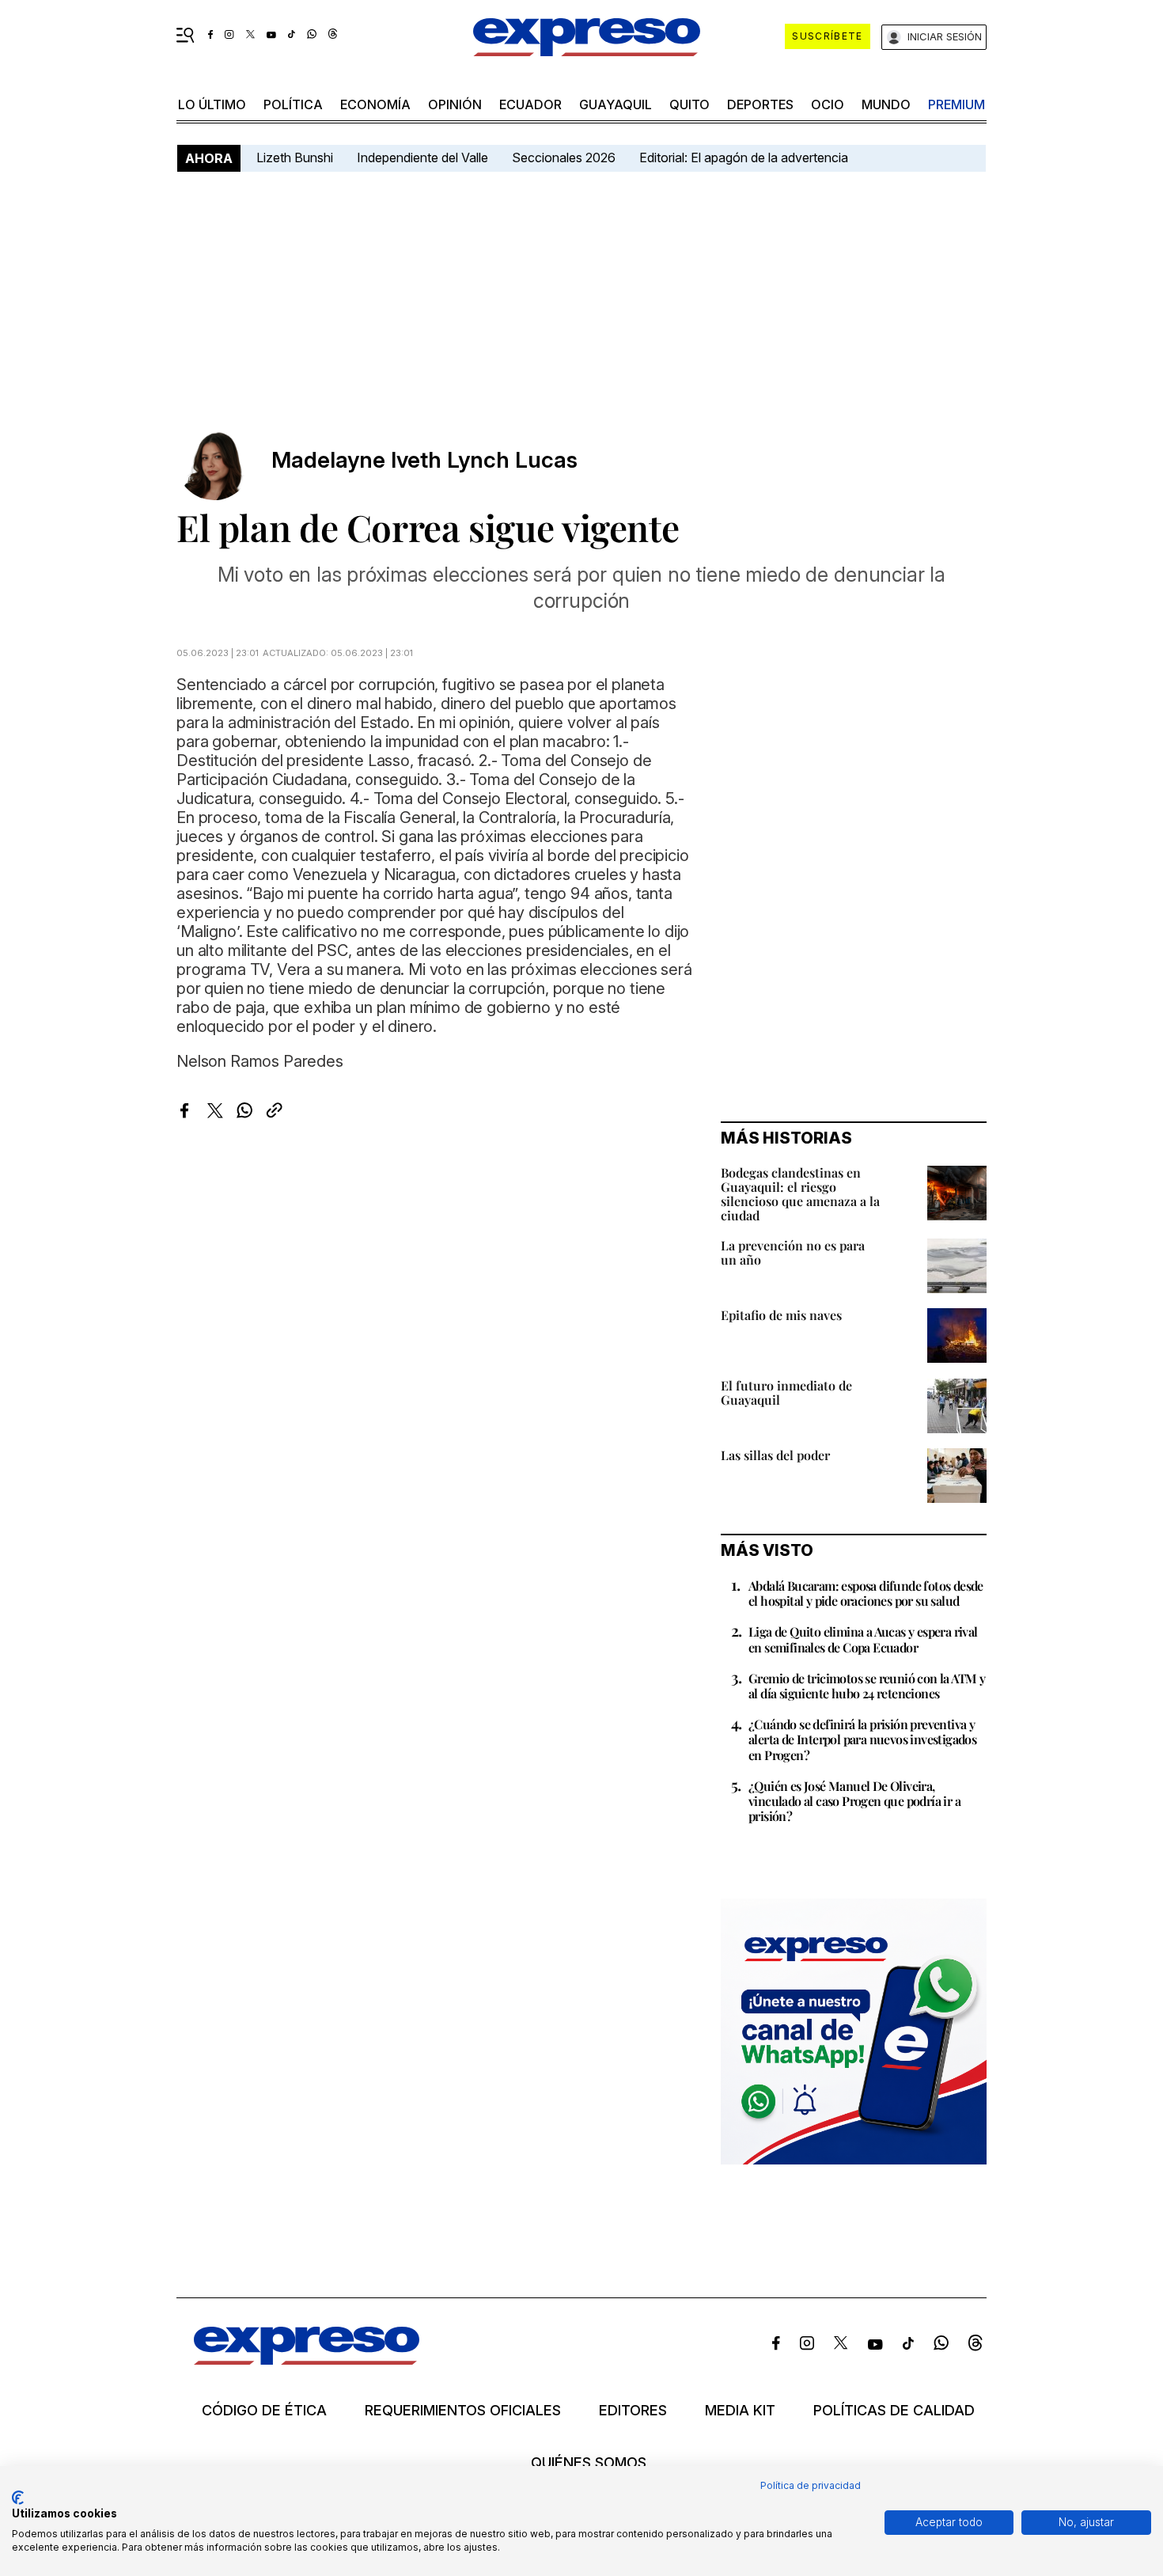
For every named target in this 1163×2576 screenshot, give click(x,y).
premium (957, 104)
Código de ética (264, 2411)
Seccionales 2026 (564, 157)
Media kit (740, 2411)
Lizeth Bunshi (295, 157)
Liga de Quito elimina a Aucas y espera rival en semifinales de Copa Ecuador (863, 1639)
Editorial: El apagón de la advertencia (744, 157)
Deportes (760, 104)
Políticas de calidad (894, 2411)
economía (375, 104)
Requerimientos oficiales (463, 2411)
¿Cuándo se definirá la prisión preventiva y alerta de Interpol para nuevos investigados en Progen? (862, 1739)
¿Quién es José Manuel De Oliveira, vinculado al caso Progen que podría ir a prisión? (854, 1801)
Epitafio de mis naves (781, 1315)
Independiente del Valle (422, 157)
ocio (828, 104)
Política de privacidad (811, 2485)
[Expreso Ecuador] (307, 2360)
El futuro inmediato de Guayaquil (786, 1392)
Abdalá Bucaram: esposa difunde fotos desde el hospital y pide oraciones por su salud (866, 1593)
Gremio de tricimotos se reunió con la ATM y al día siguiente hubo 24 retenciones (867, 1686)
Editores (633, 2411)
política (293, 104)
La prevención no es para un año (793, 1252)
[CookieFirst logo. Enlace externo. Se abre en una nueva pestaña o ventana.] (18, 2498)
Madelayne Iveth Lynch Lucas (424, 460)
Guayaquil (616, 104)
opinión (455, 104)
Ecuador (530, 104)
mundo (886, 104)
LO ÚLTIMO (212, 104)
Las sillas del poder (775, 1455)
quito (689, 104)
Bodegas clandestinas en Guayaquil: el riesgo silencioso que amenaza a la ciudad (800, 1194)
